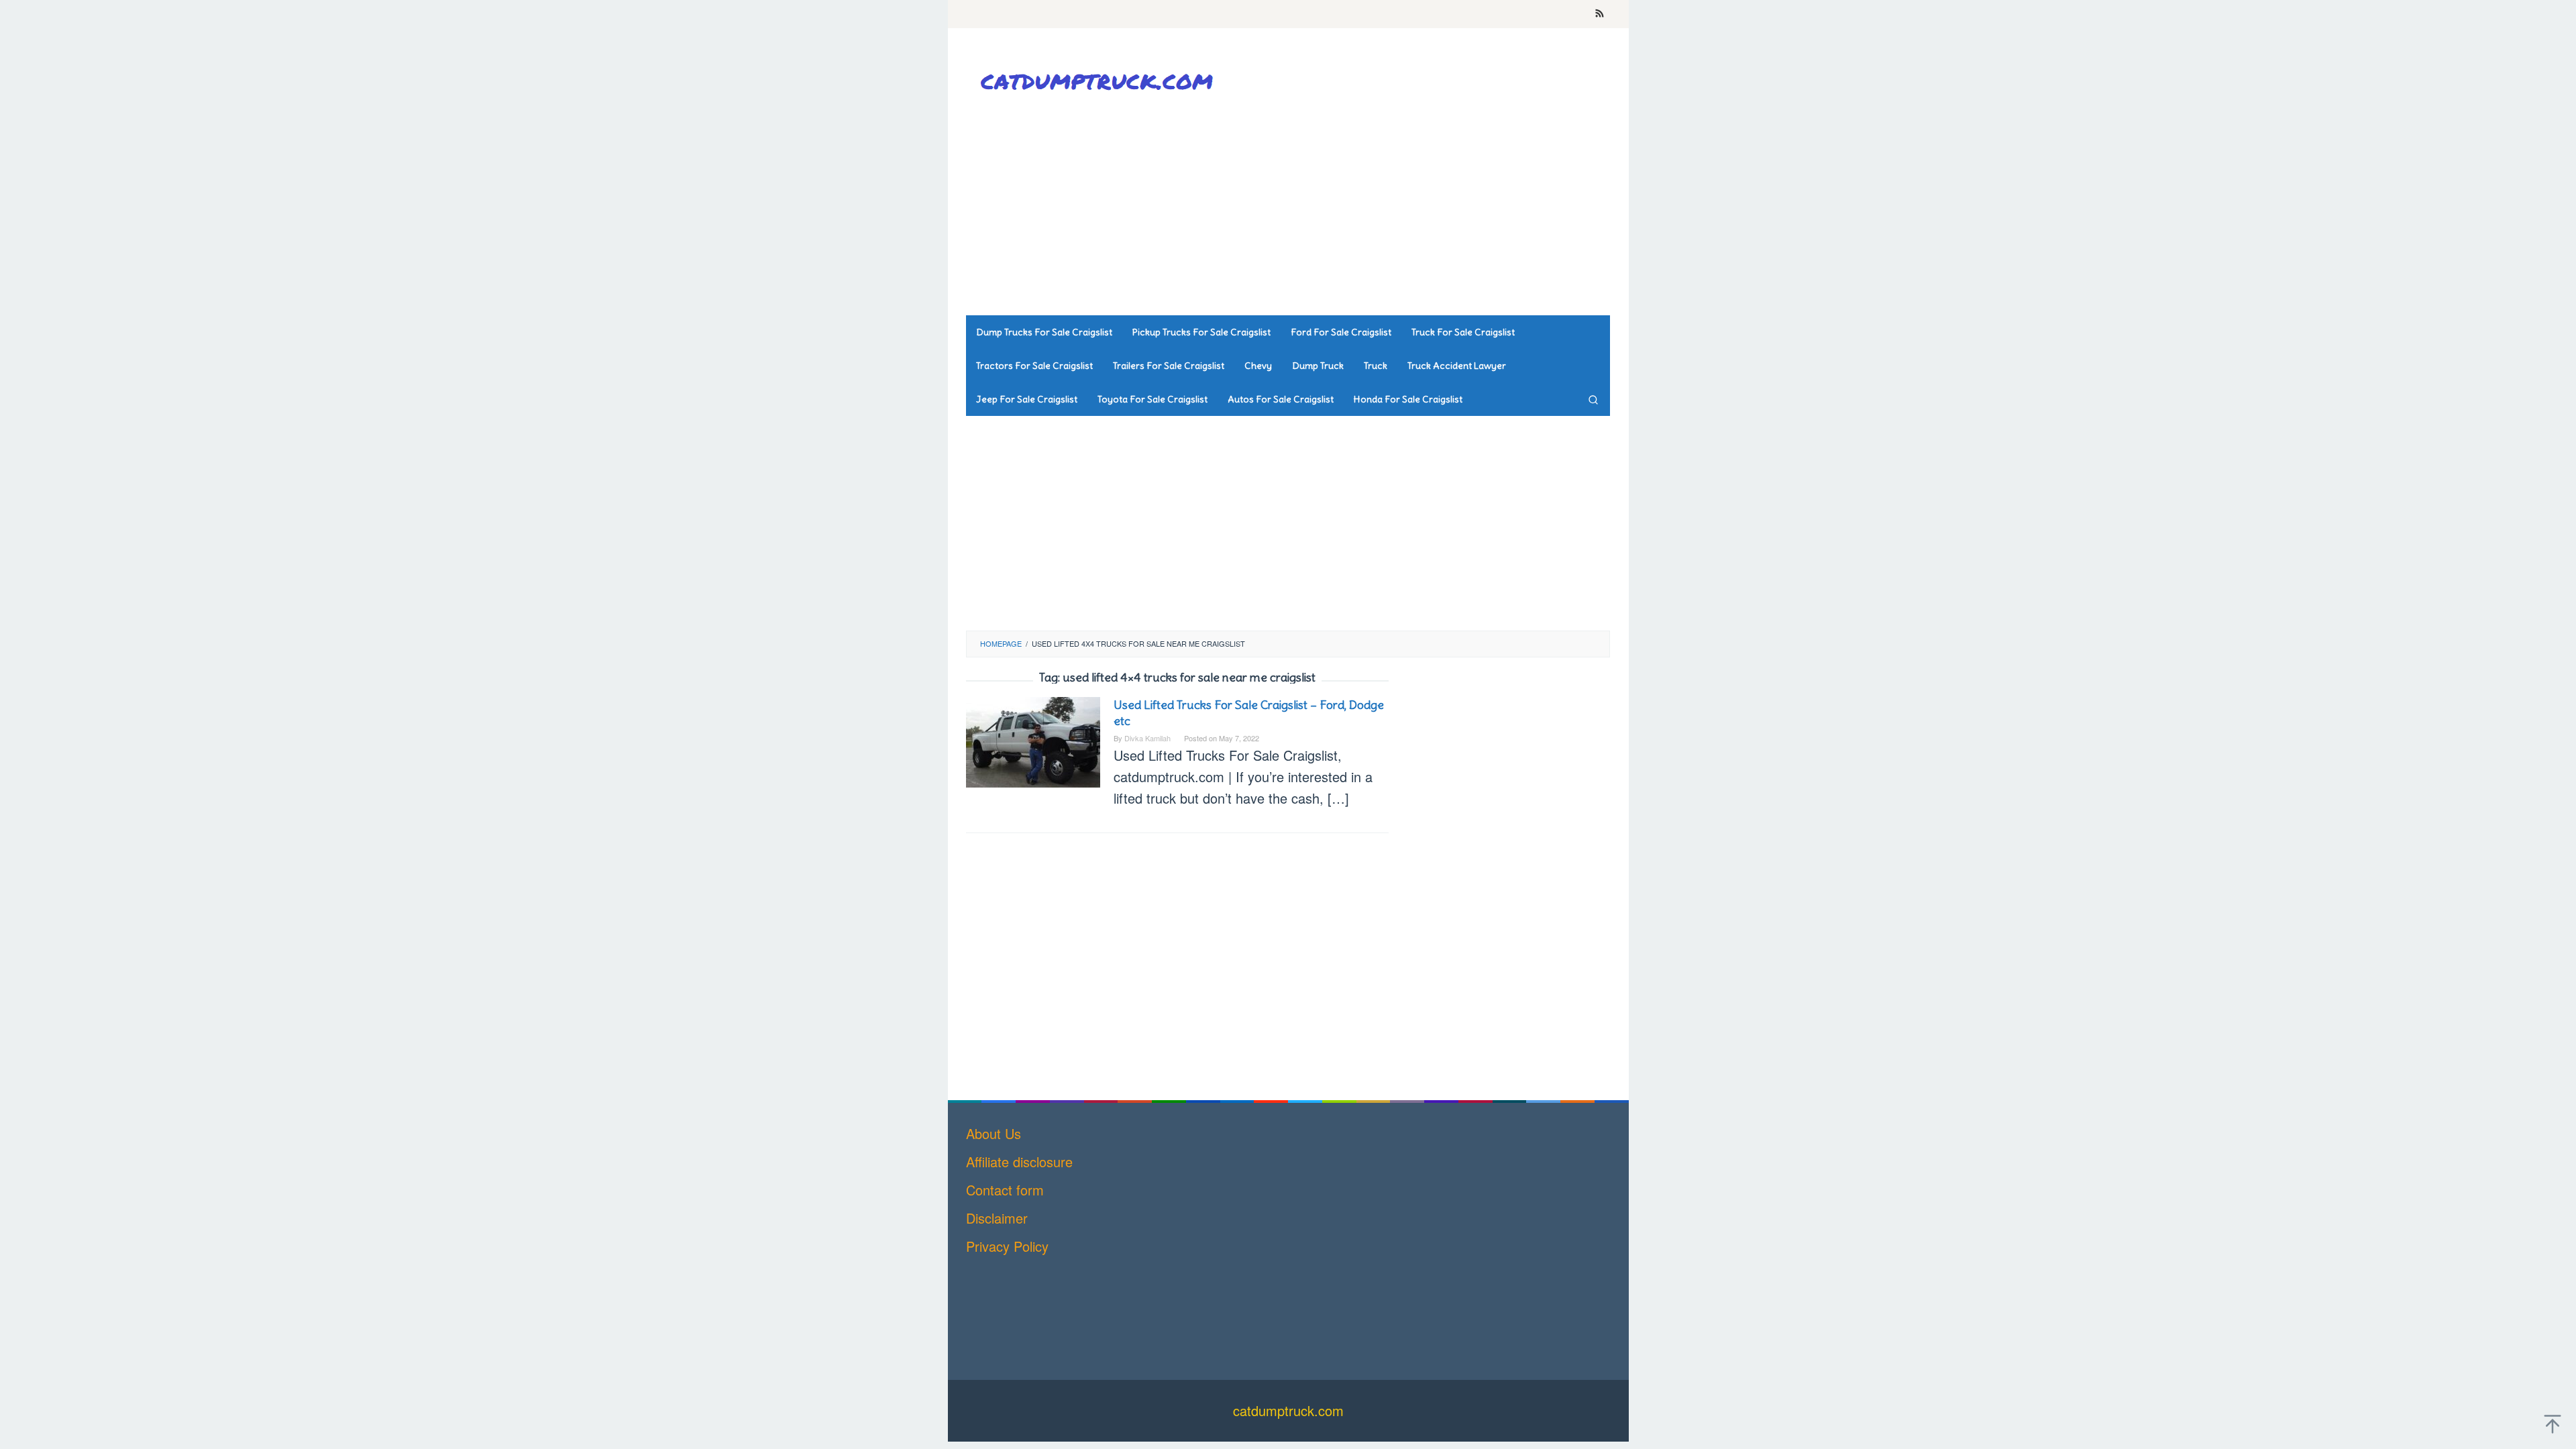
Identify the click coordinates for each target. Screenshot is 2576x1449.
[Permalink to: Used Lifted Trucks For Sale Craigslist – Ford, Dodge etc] (1033, 740)
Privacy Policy (1007, 1246)
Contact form (1005, 1190)
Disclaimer (997, 1218)
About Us (994, 1133)
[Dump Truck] (1100, 81)
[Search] (1593, 399)
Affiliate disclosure (1019, 1162)
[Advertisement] (1365, 208)
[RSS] (1600, 14)
